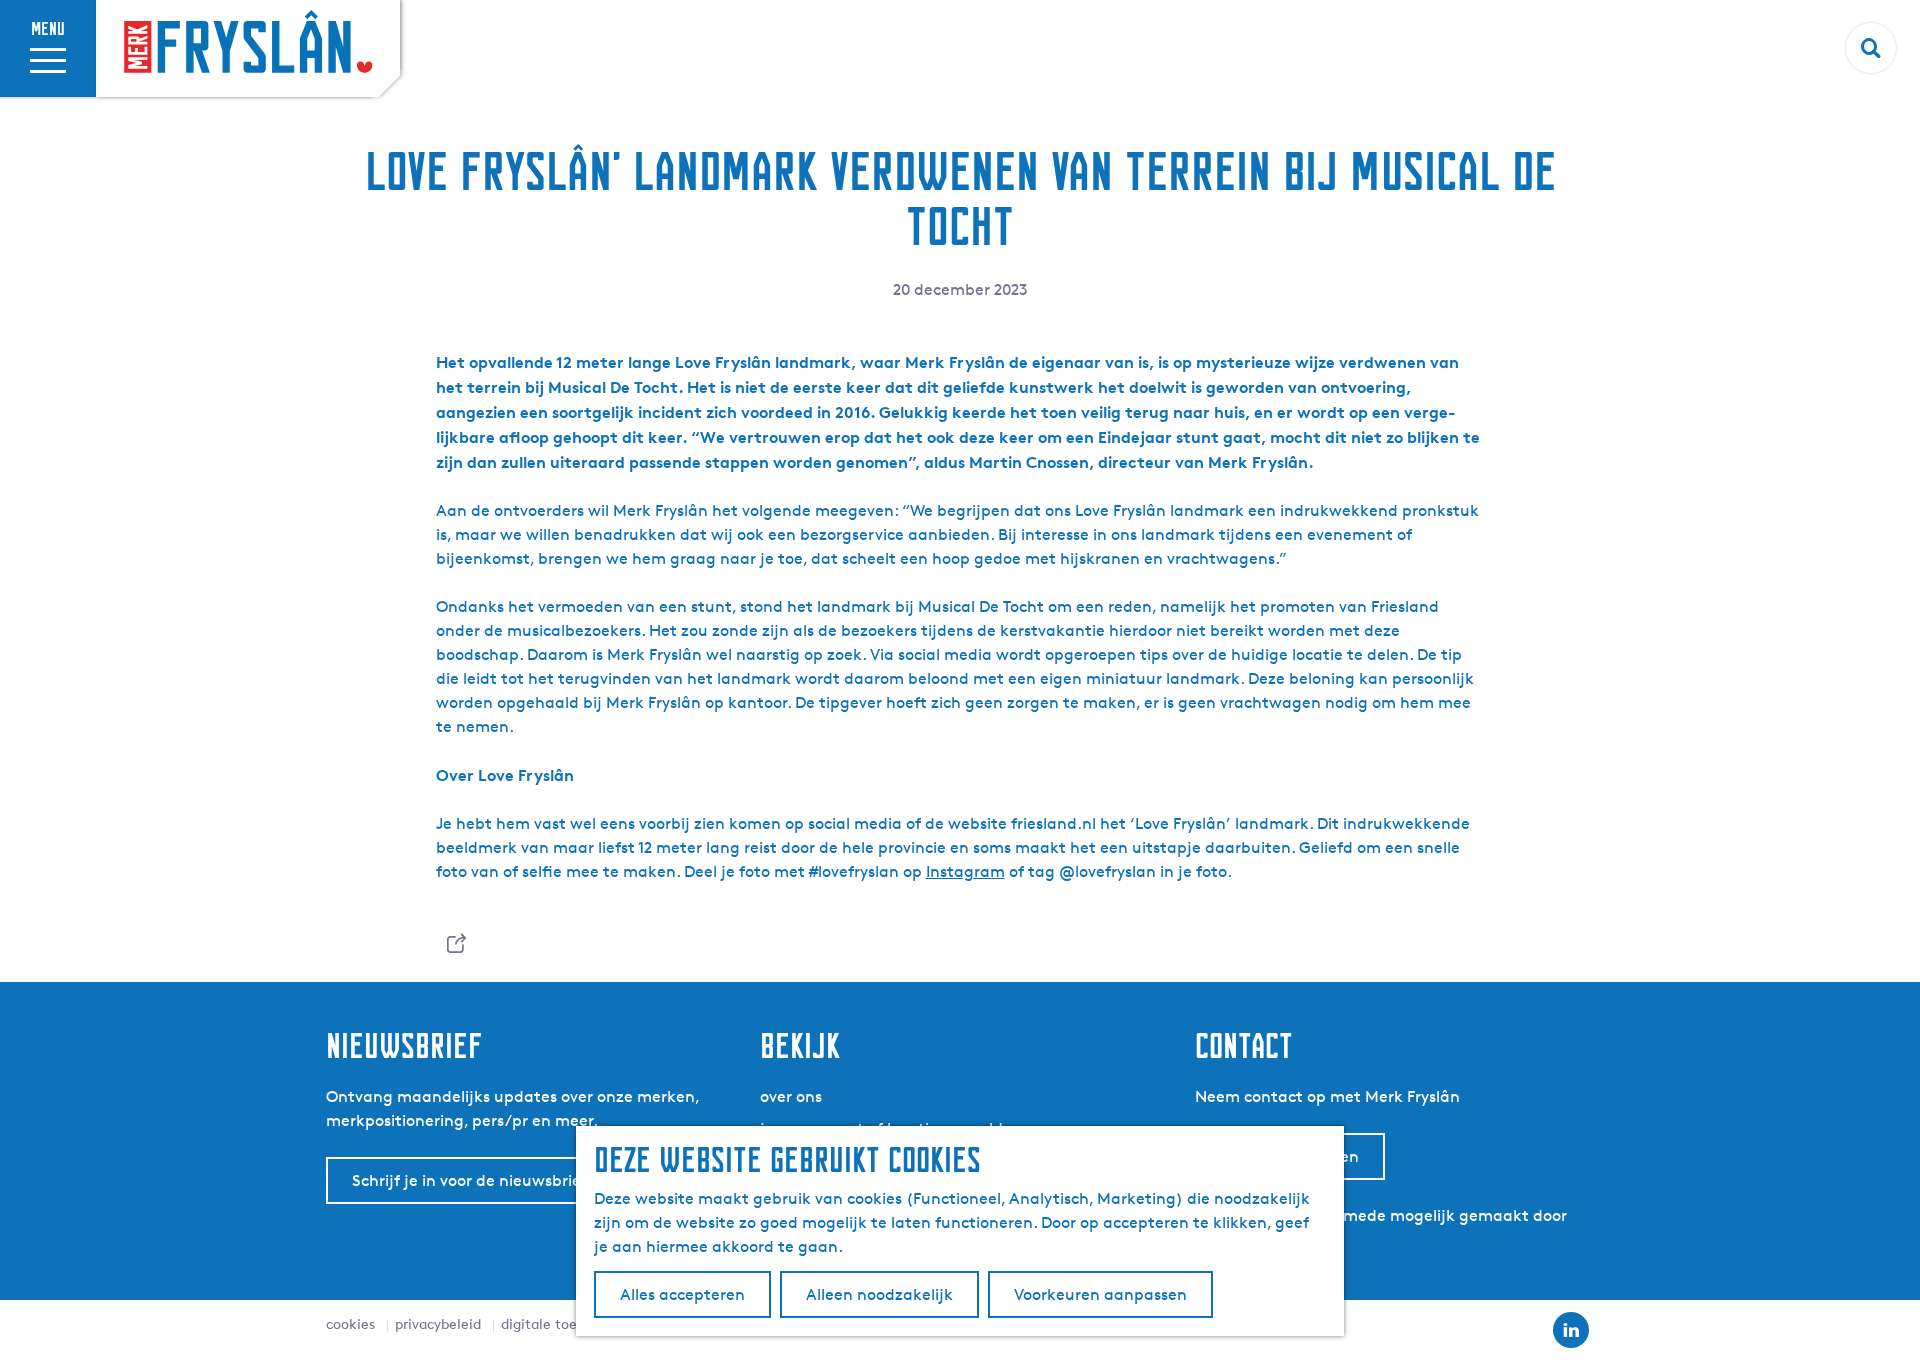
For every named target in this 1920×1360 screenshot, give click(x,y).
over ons (791, 1096)
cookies (350, 1323)
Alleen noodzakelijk (879, 1294)
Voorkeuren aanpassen (1100, 1294)
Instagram (965, 871)
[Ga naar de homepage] (248, 43)
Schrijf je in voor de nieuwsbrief (469, 1180)
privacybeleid (438, 1323)
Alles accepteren (682, 1294)
